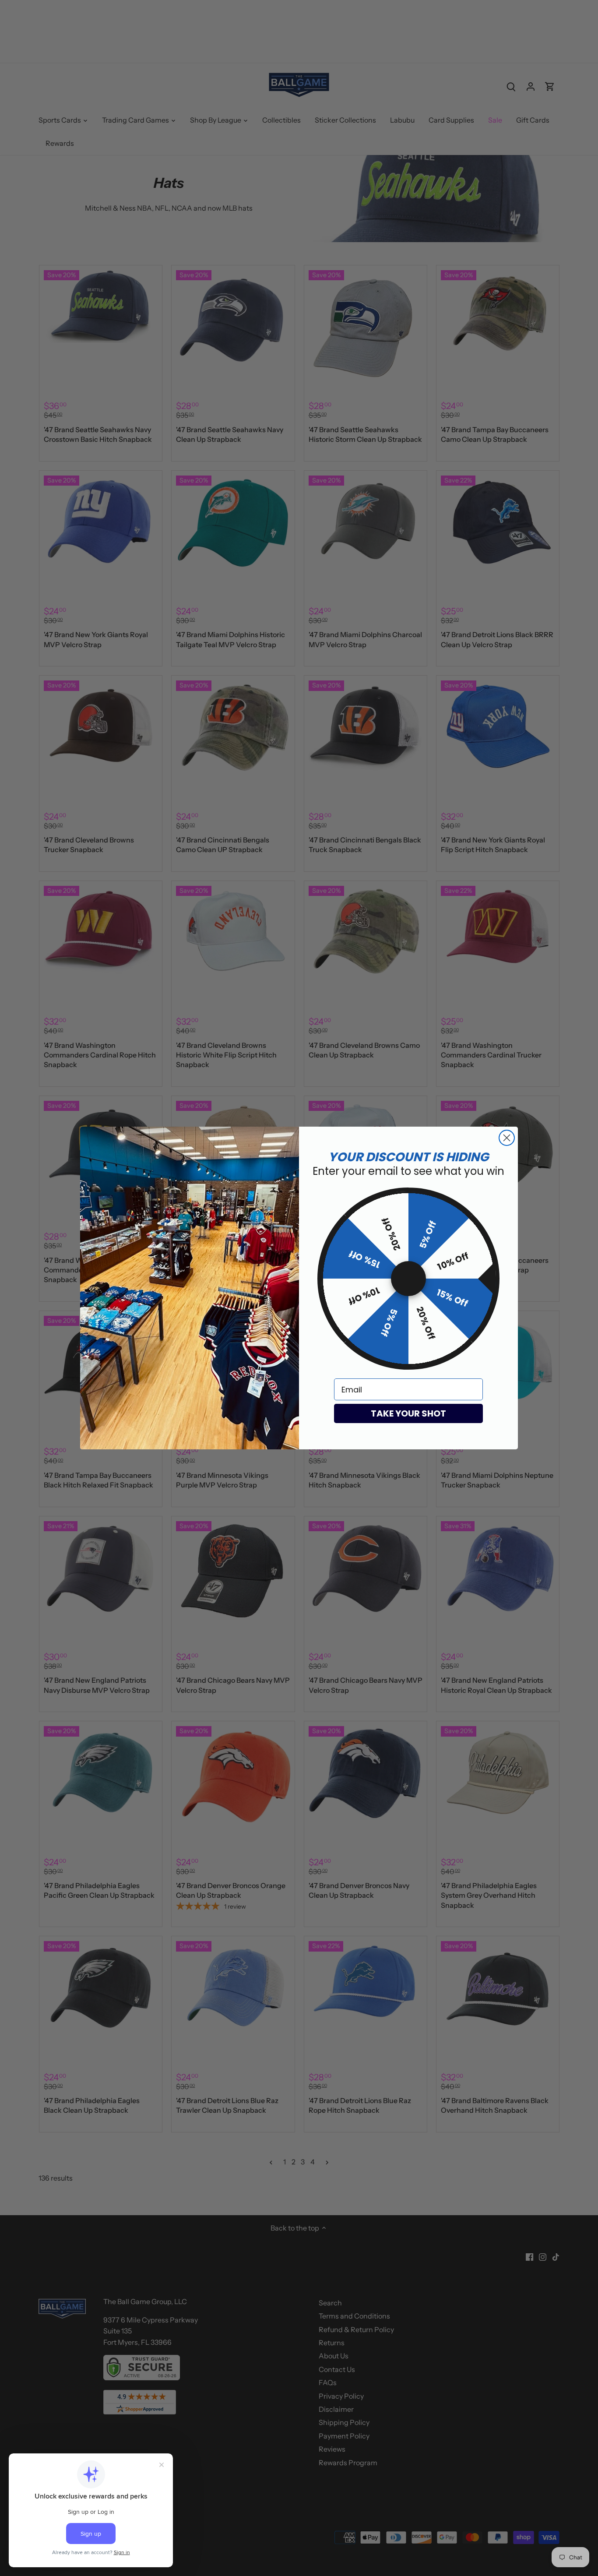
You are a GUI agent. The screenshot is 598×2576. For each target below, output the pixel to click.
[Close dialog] (507, 1138)
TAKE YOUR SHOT (408, 1413)
